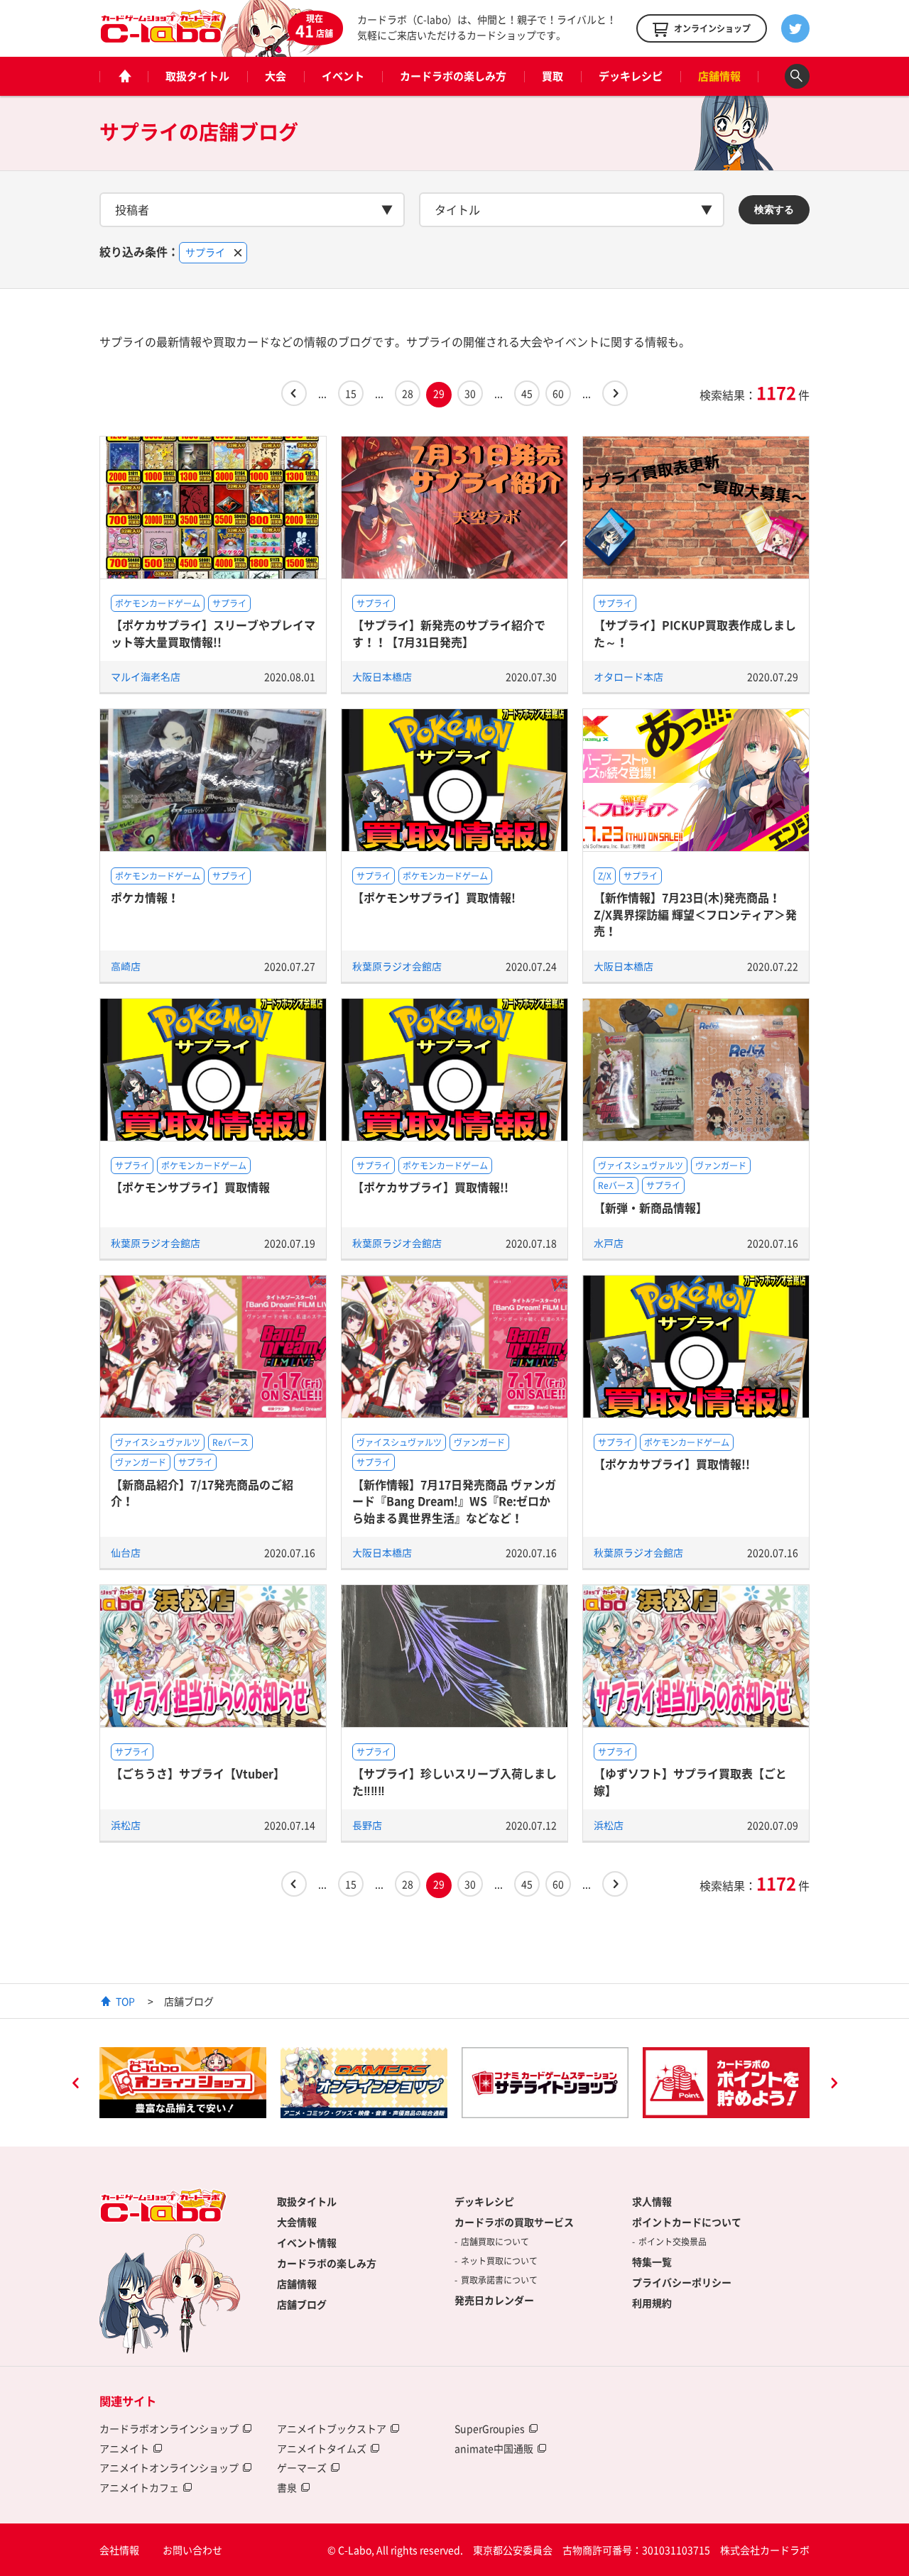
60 (558, 393)
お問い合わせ (192, 2550)
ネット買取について (499, 2261)
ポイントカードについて (687, 2222)
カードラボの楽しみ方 (453, 76)
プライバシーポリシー (682, 2282)
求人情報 (652, 2201)
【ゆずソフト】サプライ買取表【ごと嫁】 (690, 1781)
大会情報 (297, 2222)
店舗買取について (495, 2242)
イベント (343, 76)
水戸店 (609, 1243)
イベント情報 (307, 2242)
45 (527, 393)
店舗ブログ (302, 2304)
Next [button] (834, 2085)
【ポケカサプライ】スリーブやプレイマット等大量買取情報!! (213, 633)
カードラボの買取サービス (514, 2222)
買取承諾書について (499, 2280)
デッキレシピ (631, 76)
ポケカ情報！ (145, 897)
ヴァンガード (721, 1166)
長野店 (367, 1825)
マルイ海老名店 (146, 676)
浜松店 (126, 1825)
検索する (774, 209)
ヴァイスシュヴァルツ (641, 1166)
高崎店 (126, 966)
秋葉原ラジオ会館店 (397, 966)
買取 (553, 76)
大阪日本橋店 (382, 676)
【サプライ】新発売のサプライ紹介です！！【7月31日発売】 (449, 633)
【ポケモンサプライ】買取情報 (190, 1187)
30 (470, 393)
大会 (276, 76)
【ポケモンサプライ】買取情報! (434, 897)
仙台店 (126, 1552)
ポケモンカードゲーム (158, 603)
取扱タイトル (197, 76)
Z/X (605, 876)
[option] (183, 2083)
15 (351, 393)
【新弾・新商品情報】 (651, 1207)
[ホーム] (124, 76)
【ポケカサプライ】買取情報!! (430, 1187)
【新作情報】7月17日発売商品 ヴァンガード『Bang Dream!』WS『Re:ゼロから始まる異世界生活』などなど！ (454, 1501)
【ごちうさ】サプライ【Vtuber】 (198, 1773)
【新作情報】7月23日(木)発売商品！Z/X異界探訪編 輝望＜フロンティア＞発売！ (695, 914)
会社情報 (119, 2550)
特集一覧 (652, 2262)
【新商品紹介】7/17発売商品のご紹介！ (202, 1492)
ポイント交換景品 (673, 2242)
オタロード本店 (628, 676)
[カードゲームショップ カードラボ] (163, 36)
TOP (125, 2001)
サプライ (229, 603)
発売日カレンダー (494, 2300)
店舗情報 (719, 76)
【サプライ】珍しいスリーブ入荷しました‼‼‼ (454, 1781)
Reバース (616, 1185)
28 (408, 393)
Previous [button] (75, 2085)
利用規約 (652, 2303)
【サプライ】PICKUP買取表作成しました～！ (695, 633)
